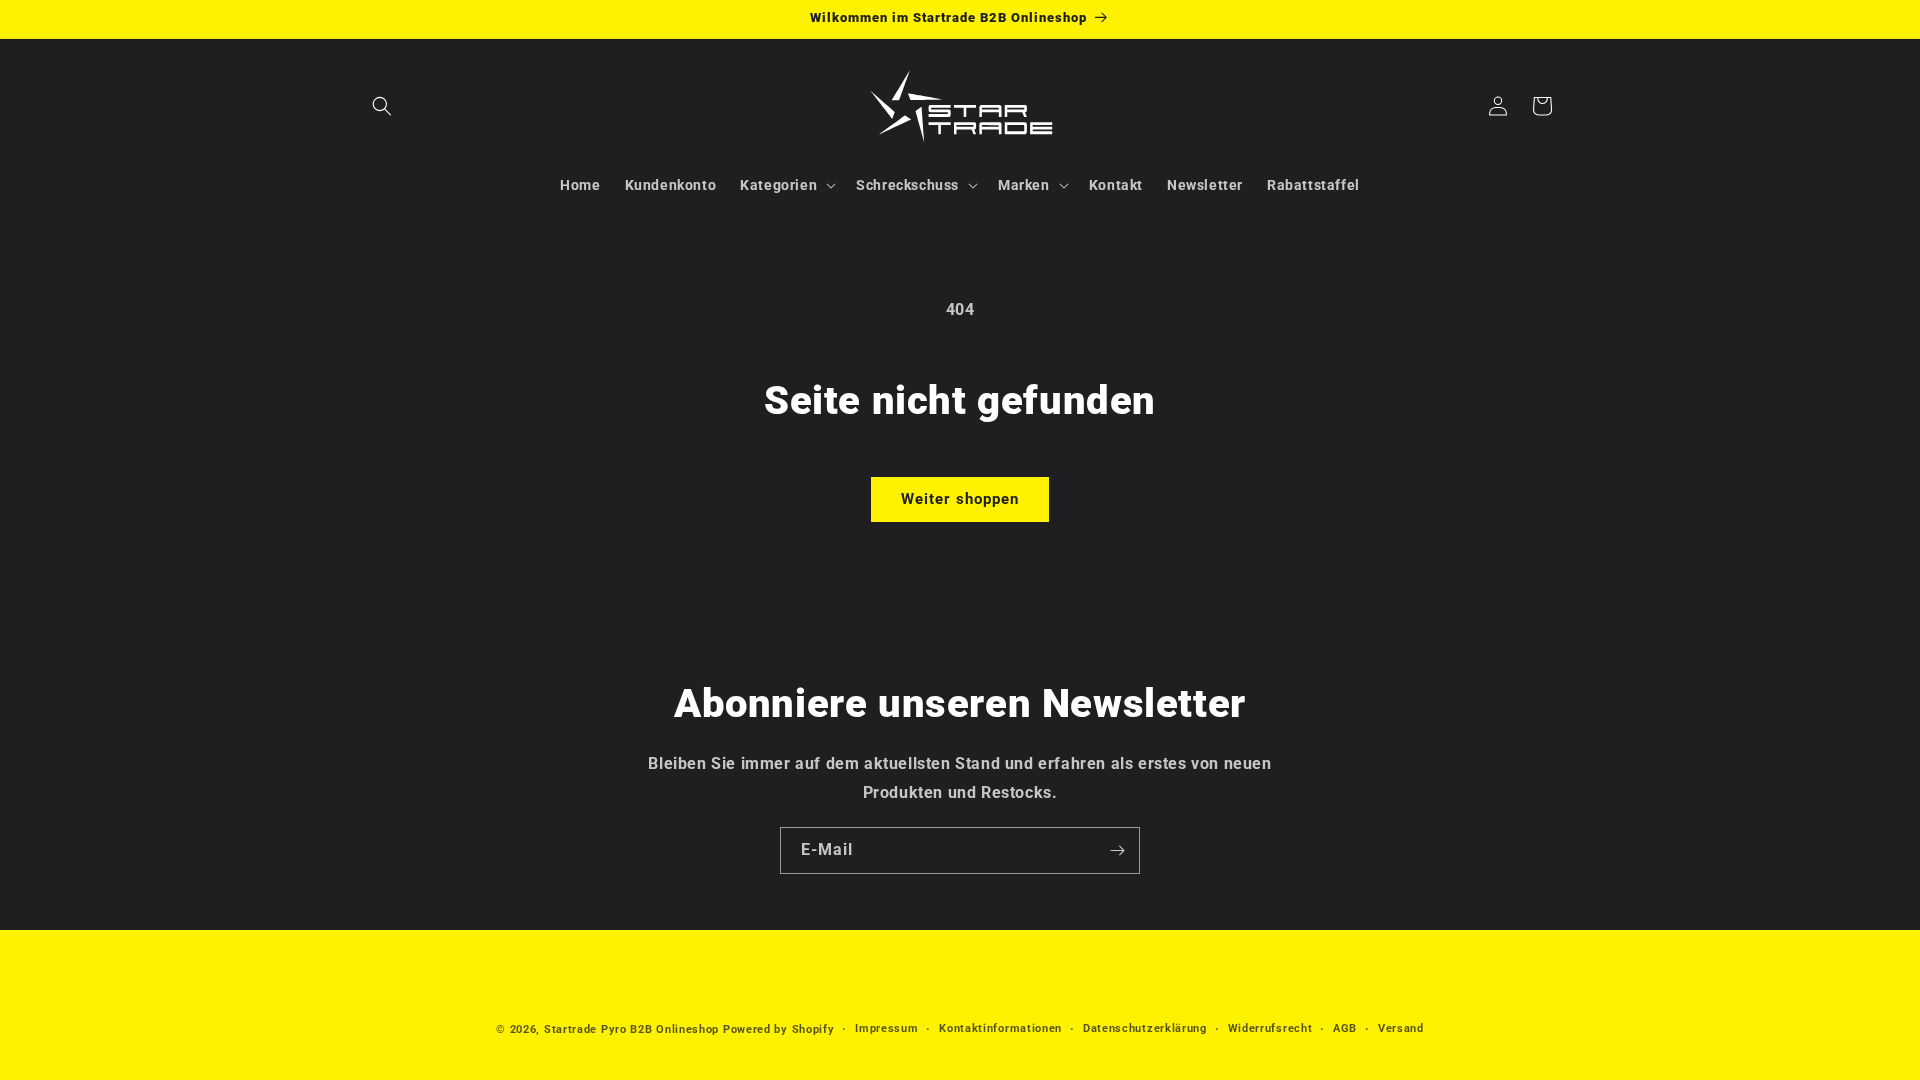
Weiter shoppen (960, 499)
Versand (1401, 1028)
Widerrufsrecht (1270, 1028)
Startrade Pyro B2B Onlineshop (631, 1029)
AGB (1345, 1028)
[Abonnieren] (1117, 850)
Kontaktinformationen (1000, 1028)
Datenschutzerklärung (1145, 1028)
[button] (382, 106)
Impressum (886, 1028)
